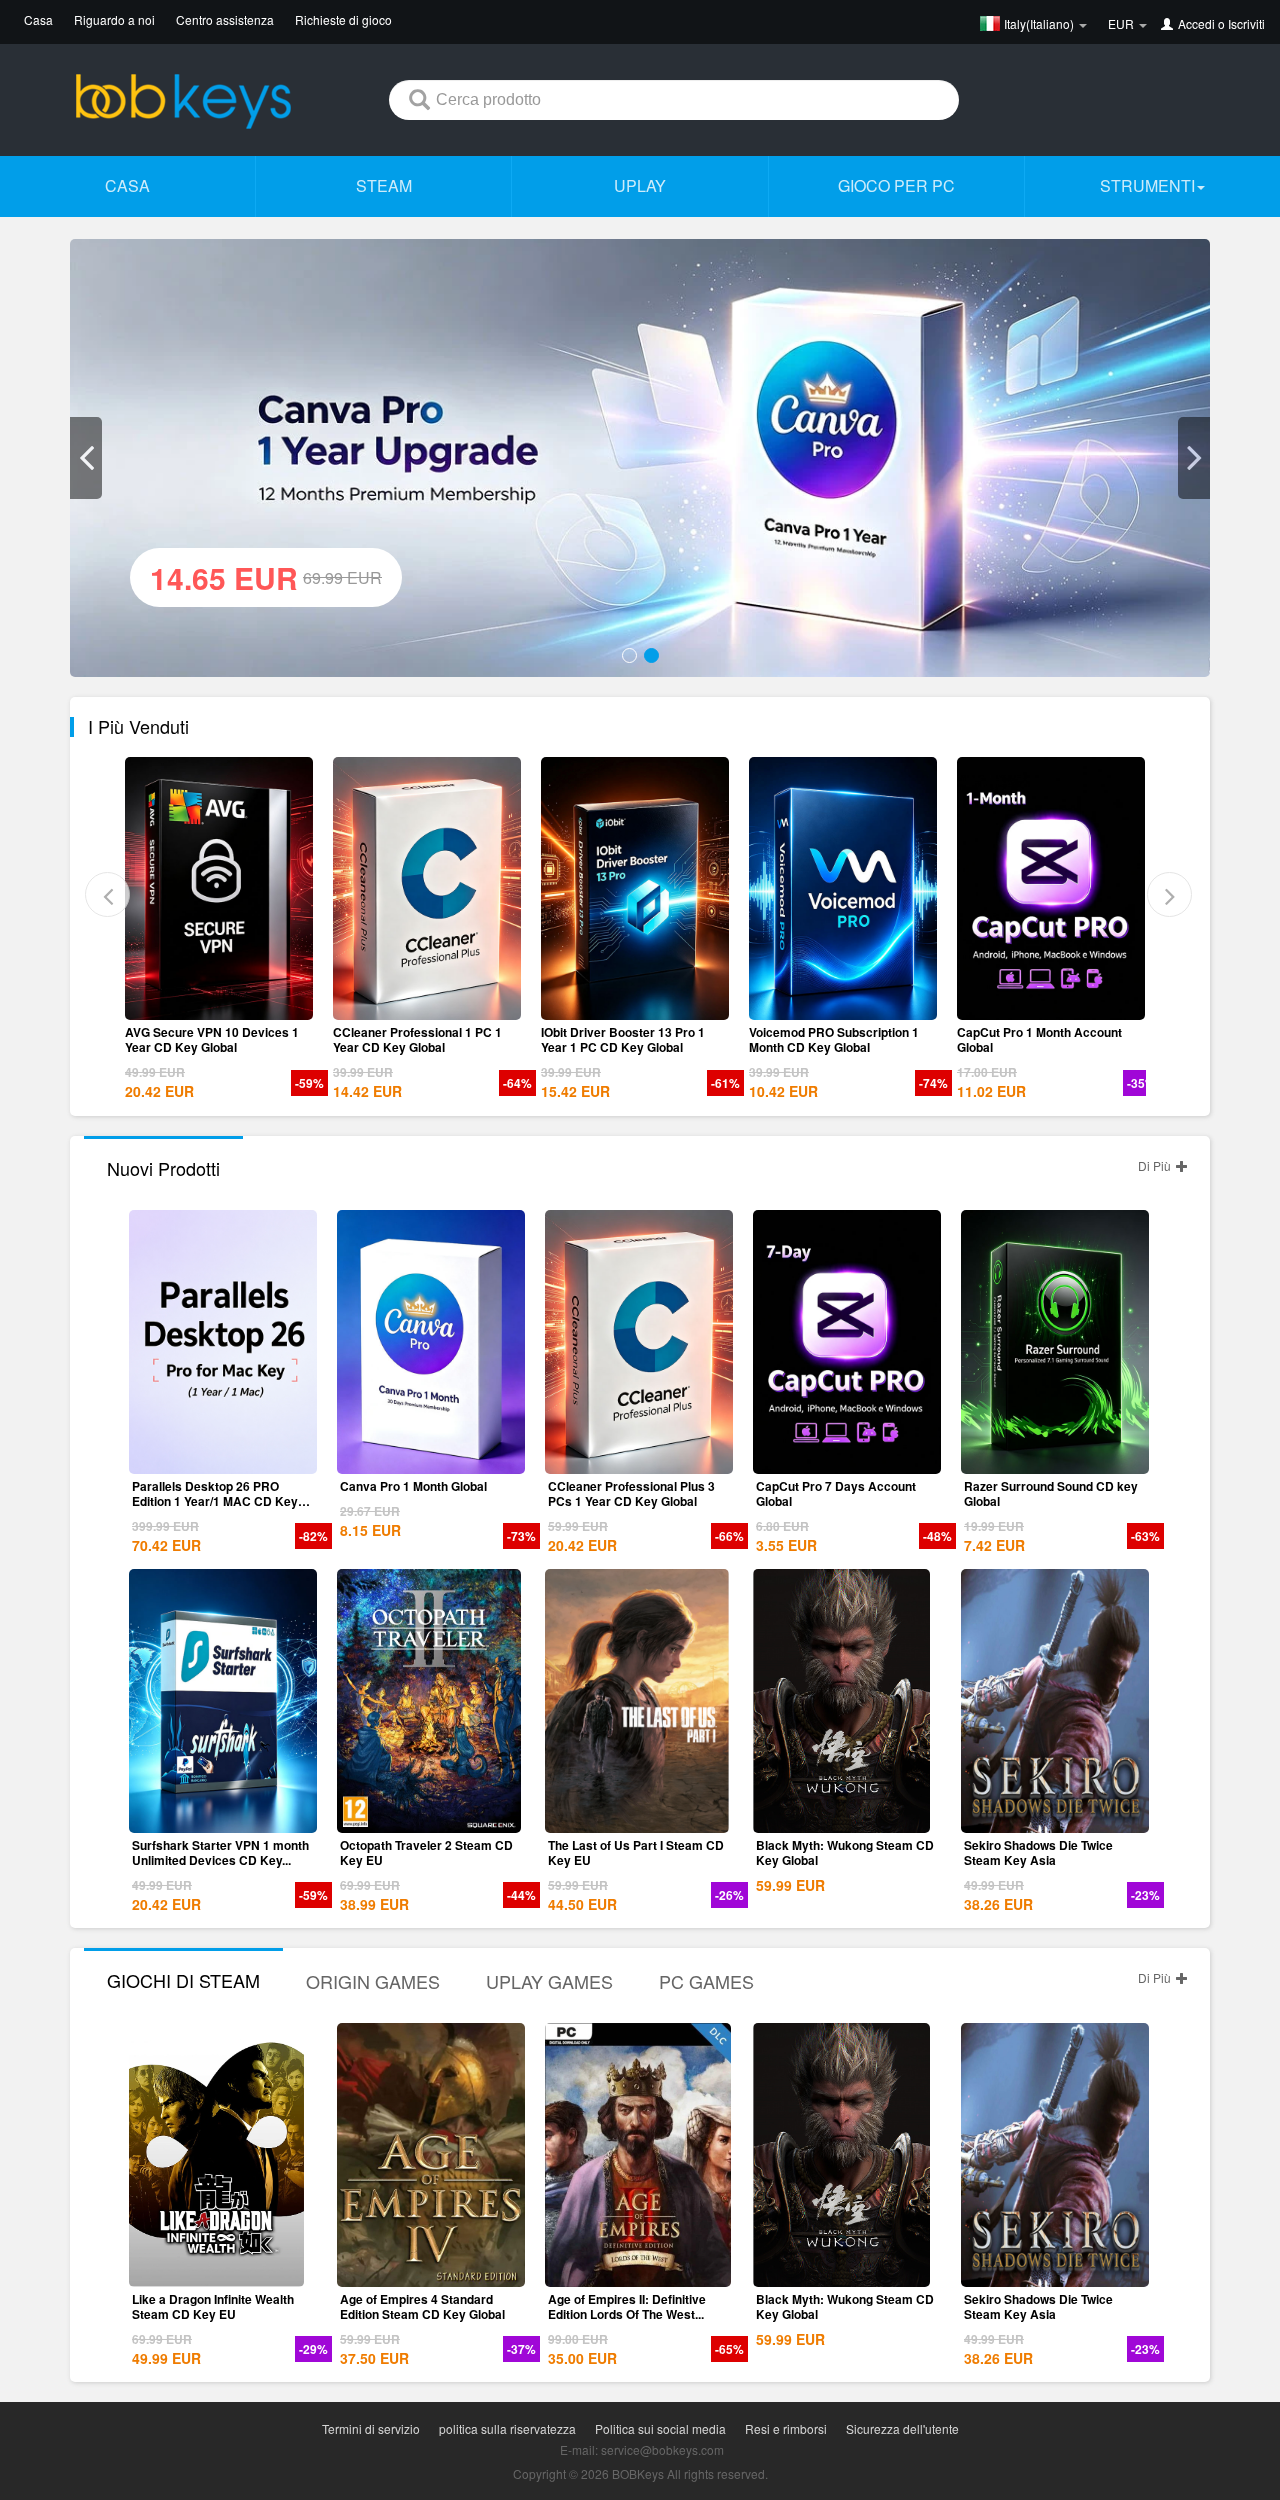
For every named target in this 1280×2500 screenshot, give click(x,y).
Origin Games (373, 1981)
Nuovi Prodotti (163, 1168)
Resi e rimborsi (786, 2428)
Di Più (1156, 1165)
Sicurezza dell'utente (902, 2428)
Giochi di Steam (183, 1980)
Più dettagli (232, 1005)
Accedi (1196, 23)
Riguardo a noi (114, 19)
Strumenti (1147, 185)
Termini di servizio (371, 2428)
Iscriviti (1246, 23)
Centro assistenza (225, 19)
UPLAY (640, 185)
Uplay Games (549, 1981)
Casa (38, 19)
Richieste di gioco (343, 19)
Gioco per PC (896, 185)
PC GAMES (706, 1981)
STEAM (384, 185)
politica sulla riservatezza (507, 2428)
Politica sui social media (660, 2428)
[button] (86, 458)
